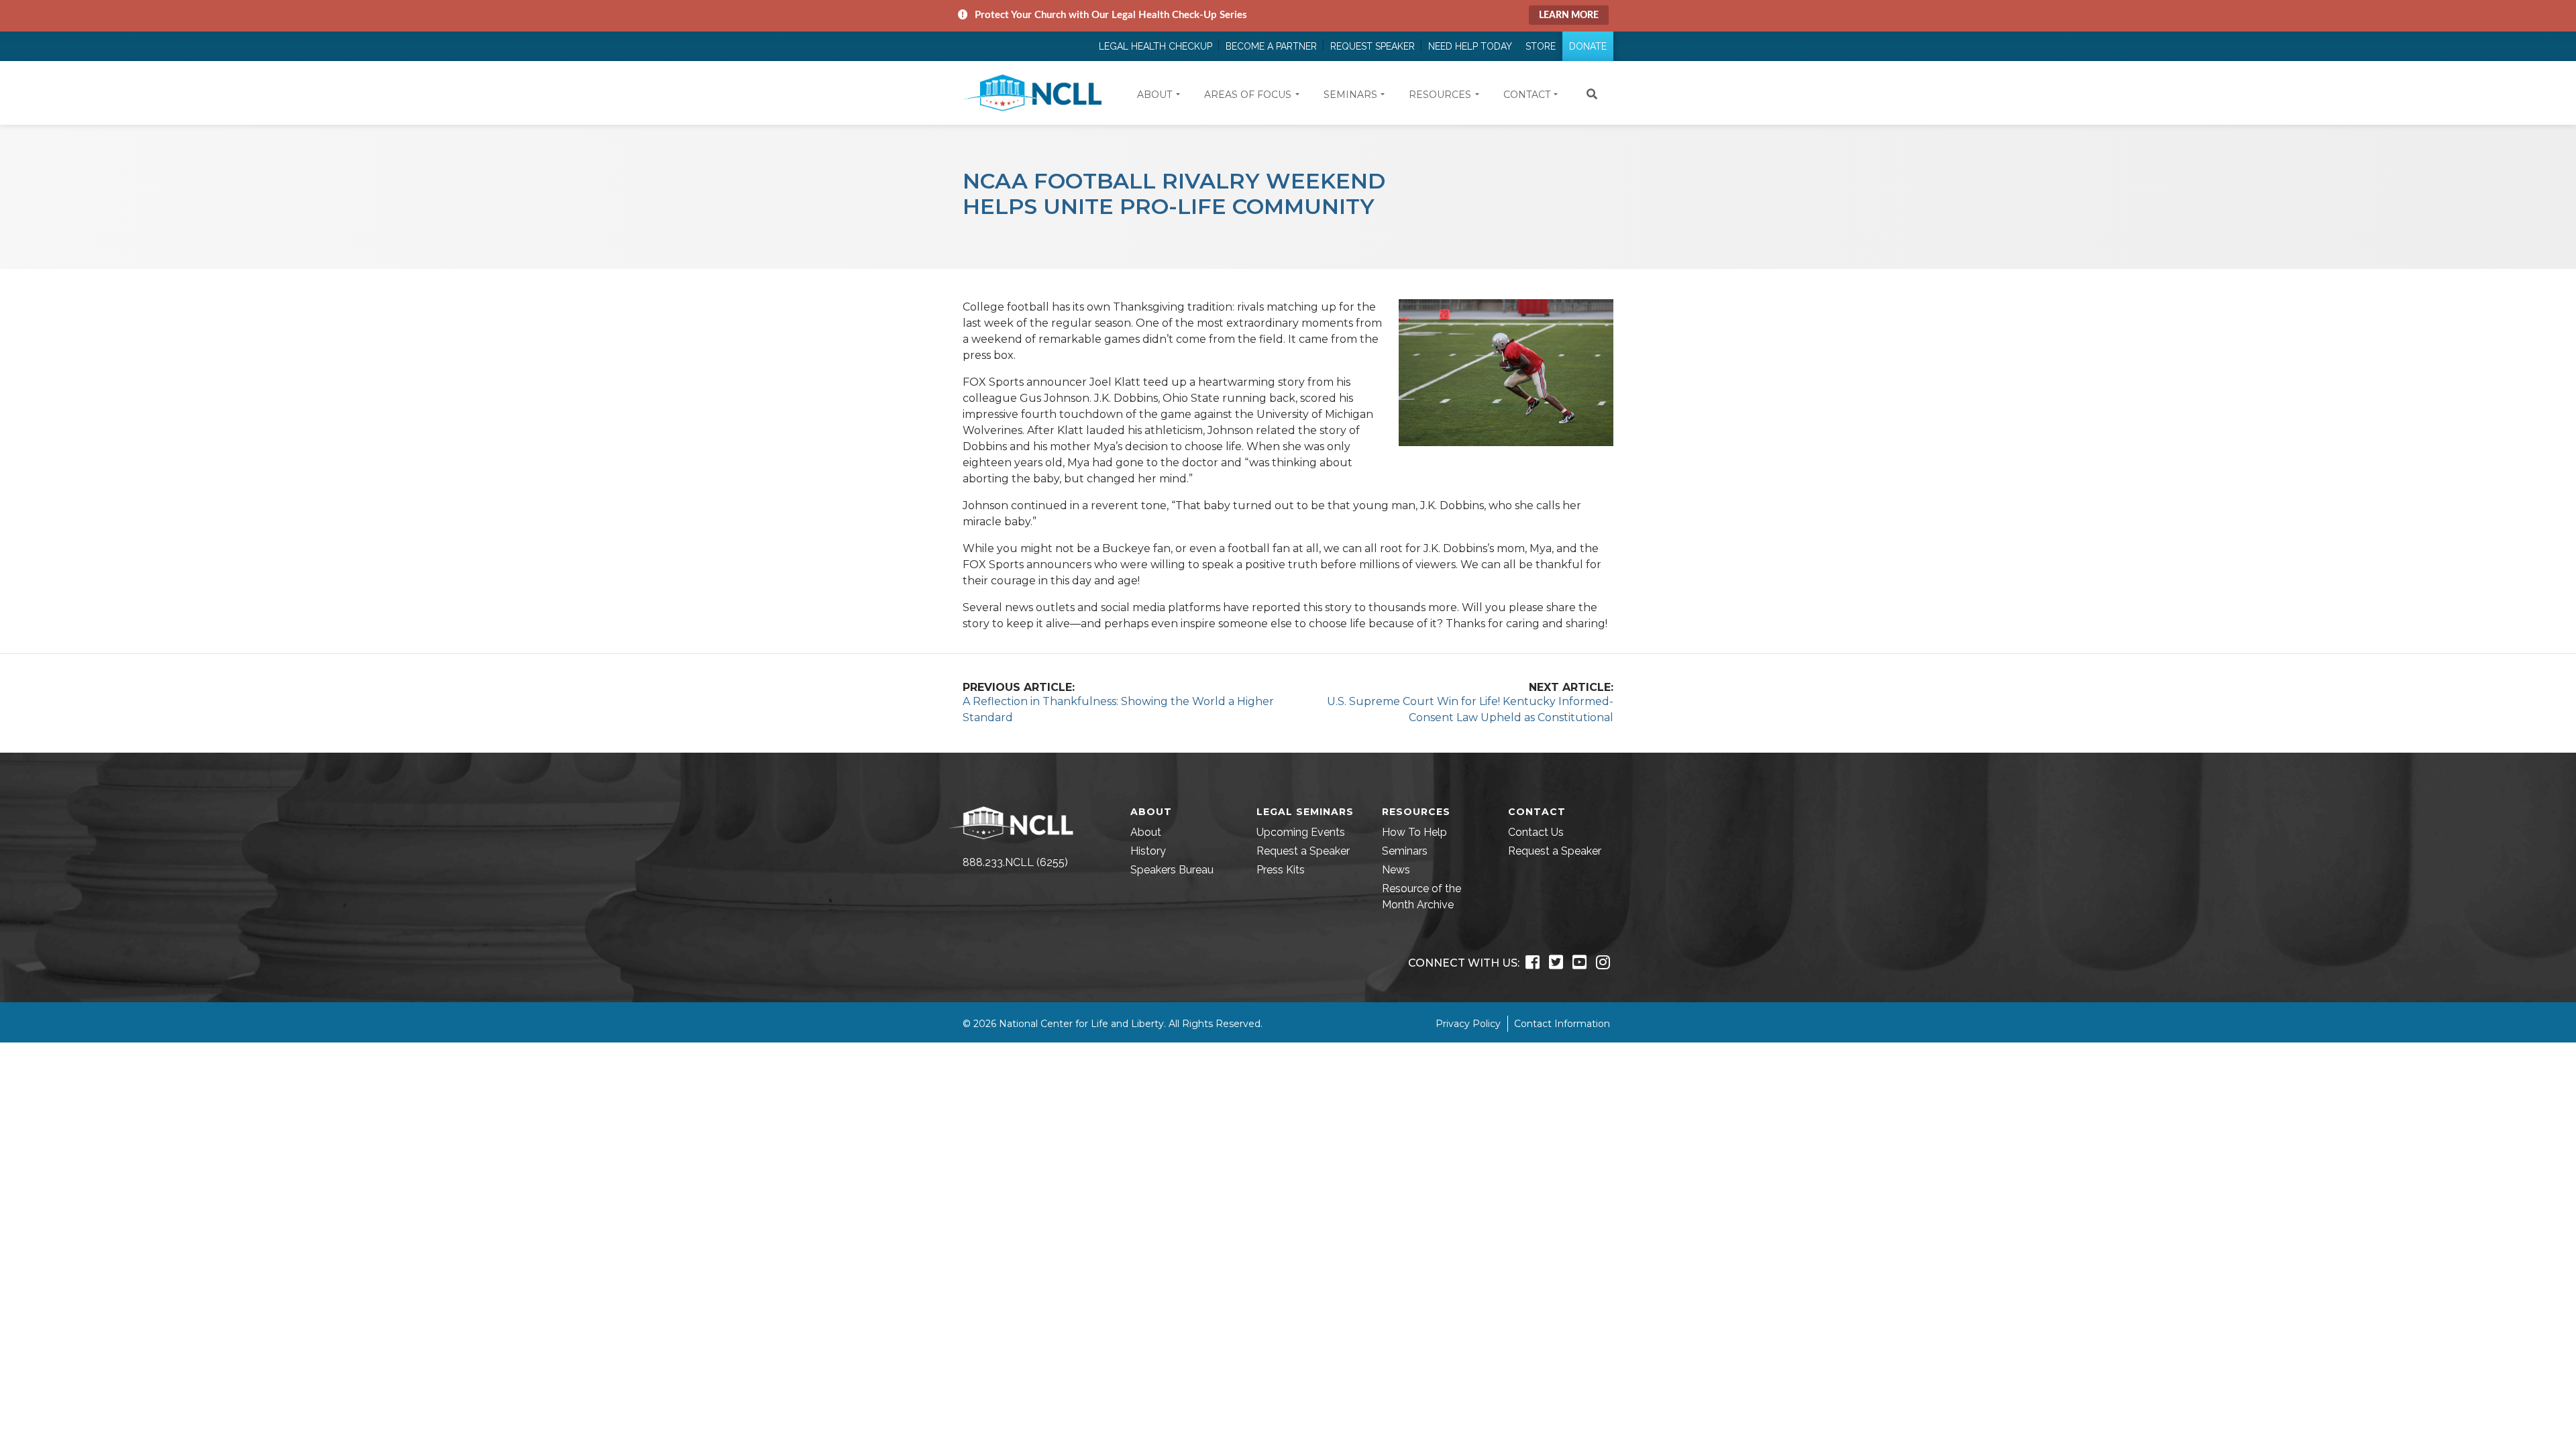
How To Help (1414, 832)
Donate (1588, 46)
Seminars (1405, 851)
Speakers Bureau (1172, 870)
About (1146, 832)
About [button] (1155, 95)
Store (1541, 46)
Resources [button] (1440, 95)
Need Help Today (1470, 46)
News (1396, 870)
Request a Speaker (1303, 851)
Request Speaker (1373, 46)
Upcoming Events (1301, 832)
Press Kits (1281, 870)
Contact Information (1562, 1024)
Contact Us (1536, 832)
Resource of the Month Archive (1421, 897)
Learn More (1569, 15)
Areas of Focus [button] (1248, 95)
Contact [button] (1527, 95)
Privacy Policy (1468, 1024)
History (1148, 851)
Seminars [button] (1350, 95)
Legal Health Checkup (1156, 46)
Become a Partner (1271, 46)
